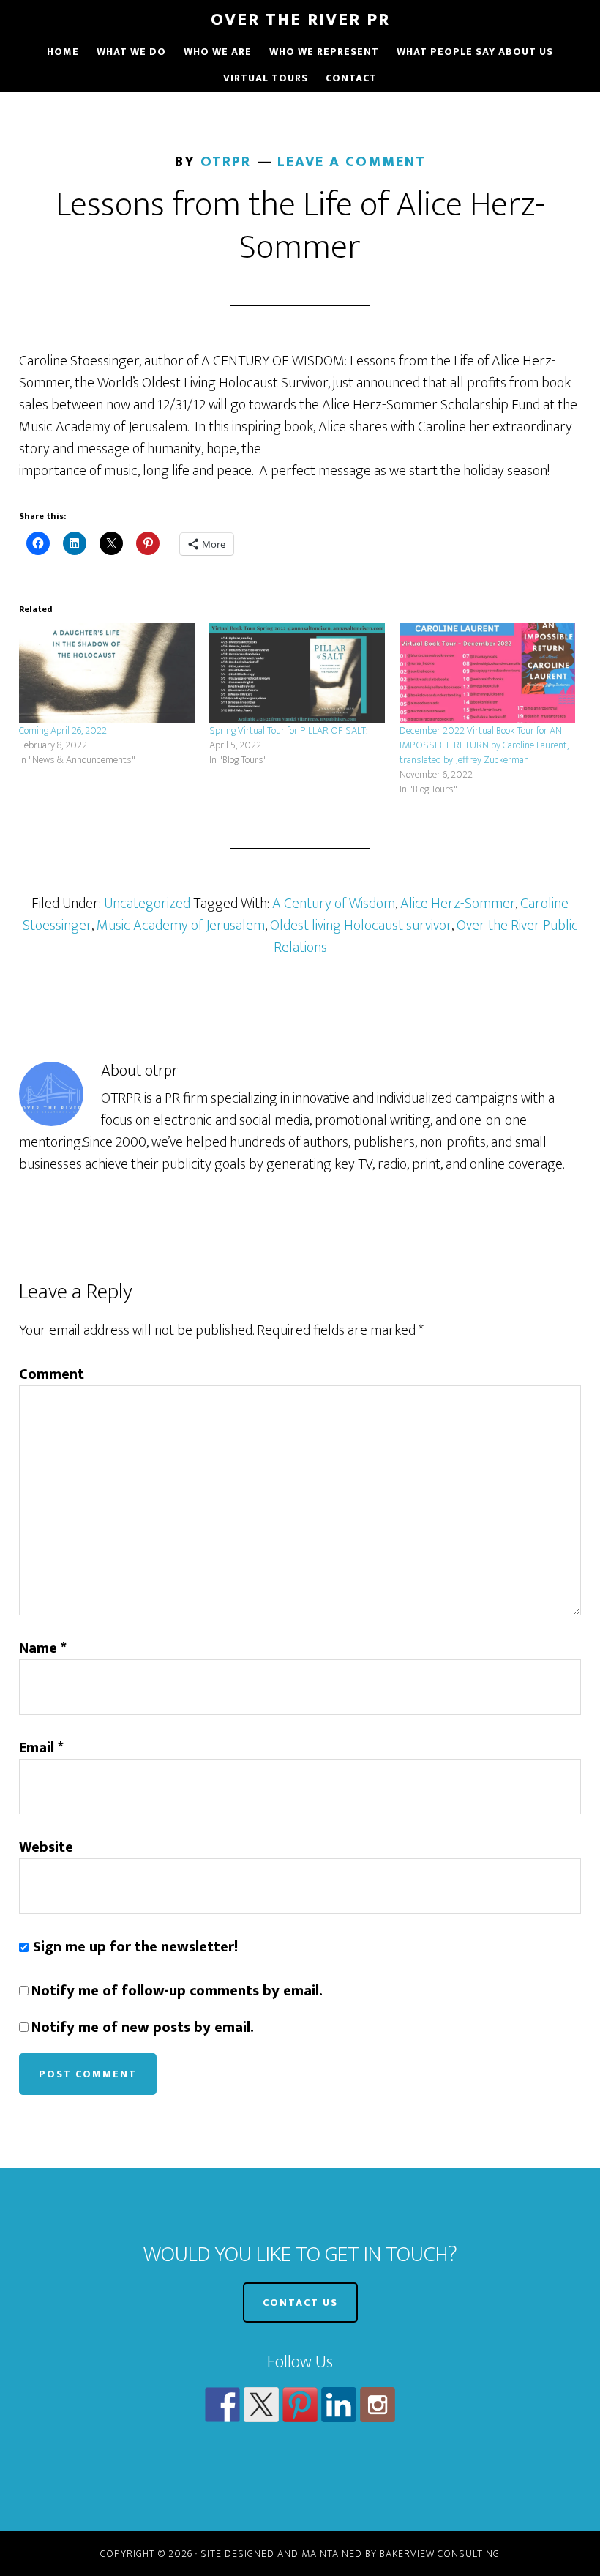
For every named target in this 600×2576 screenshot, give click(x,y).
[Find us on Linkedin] (339, 2405)
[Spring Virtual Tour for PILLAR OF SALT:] (297, 673)
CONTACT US (300, 2303)
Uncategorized (147, 904)
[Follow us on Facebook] (222, 2405)
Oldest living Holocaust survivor (361, 926)
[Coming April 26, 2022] (107, 673)
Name (43, 1648)
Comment (52, 1374)
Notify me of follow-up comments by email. (177, 1991)
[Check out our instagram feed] (378, 2405)
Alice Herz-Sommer (458, 904)
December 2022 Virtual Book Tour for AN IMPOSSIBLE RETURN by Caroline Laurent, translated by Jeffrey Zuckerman (484, 745)
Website (46, 1847)
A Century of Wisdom (334, 904)
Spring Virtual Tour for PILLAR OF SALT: (289, 730)
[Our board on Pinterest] (300, 2405)
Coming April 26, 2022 (63, 730)
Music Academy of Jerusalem (181, 926)
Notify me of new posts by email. (143, 2028)
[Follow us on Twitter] (261, 2405)
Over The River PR (300, 20)
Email (41, 1748)
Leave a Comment (352, 162)
